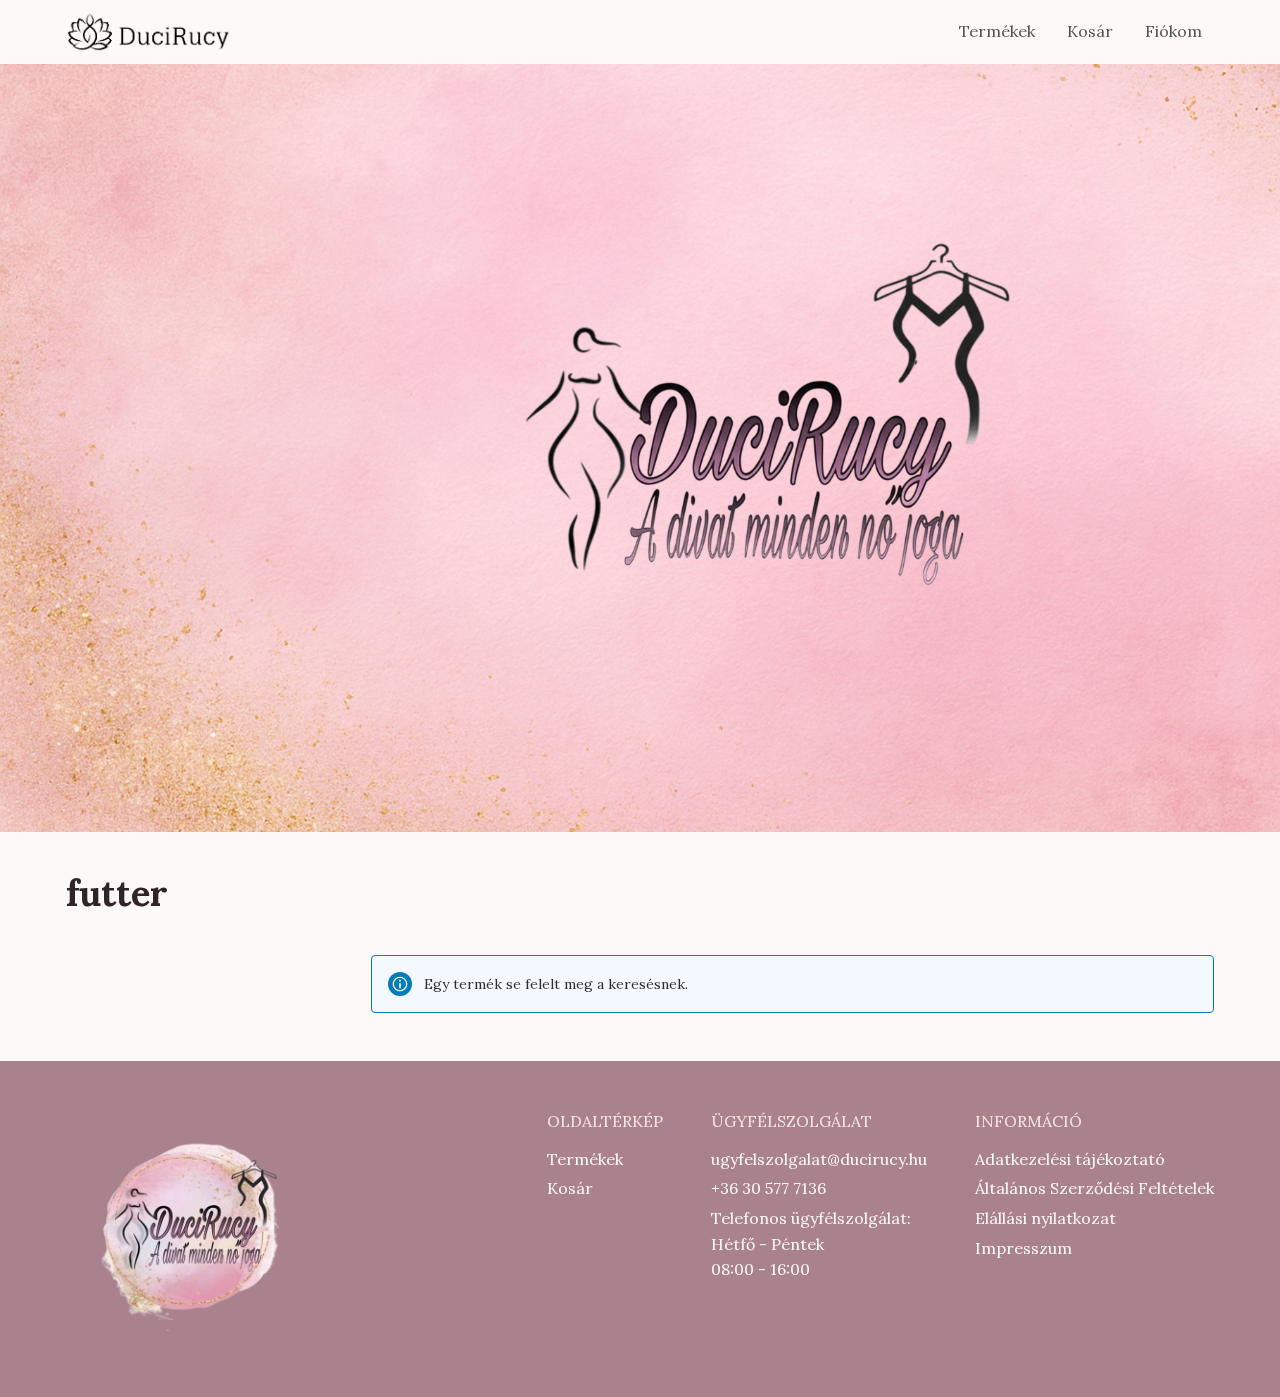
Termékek (997, 31)
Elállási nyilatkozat (1045, 1218)
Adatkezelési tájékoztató (1070, 1159)
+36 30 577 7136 (768, 1188)
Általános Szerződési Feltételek (1094, 1188)
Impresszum (1023, 1248)
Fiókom (1173, 31)
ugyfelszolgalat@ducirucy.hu (819, 1159)
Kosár (1090, 31)
